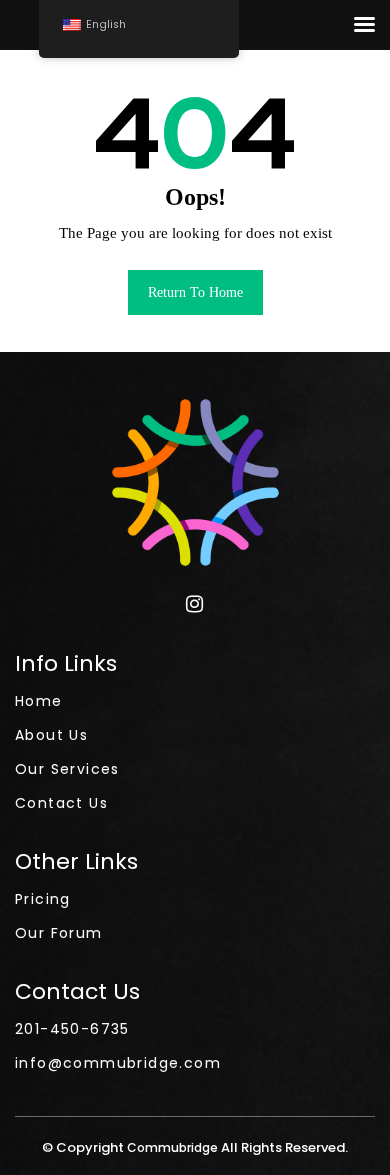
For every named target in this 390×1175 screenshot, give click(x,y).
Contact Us (61, 803)
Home (39, 701)
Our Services (67, 769)
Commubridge (174, 1147)
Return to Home (195, 292)
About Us (51, 735)
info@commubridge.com (118, 1063)
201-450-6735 (72, 1029)
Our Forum (59, 933)
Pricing (43, 899)
